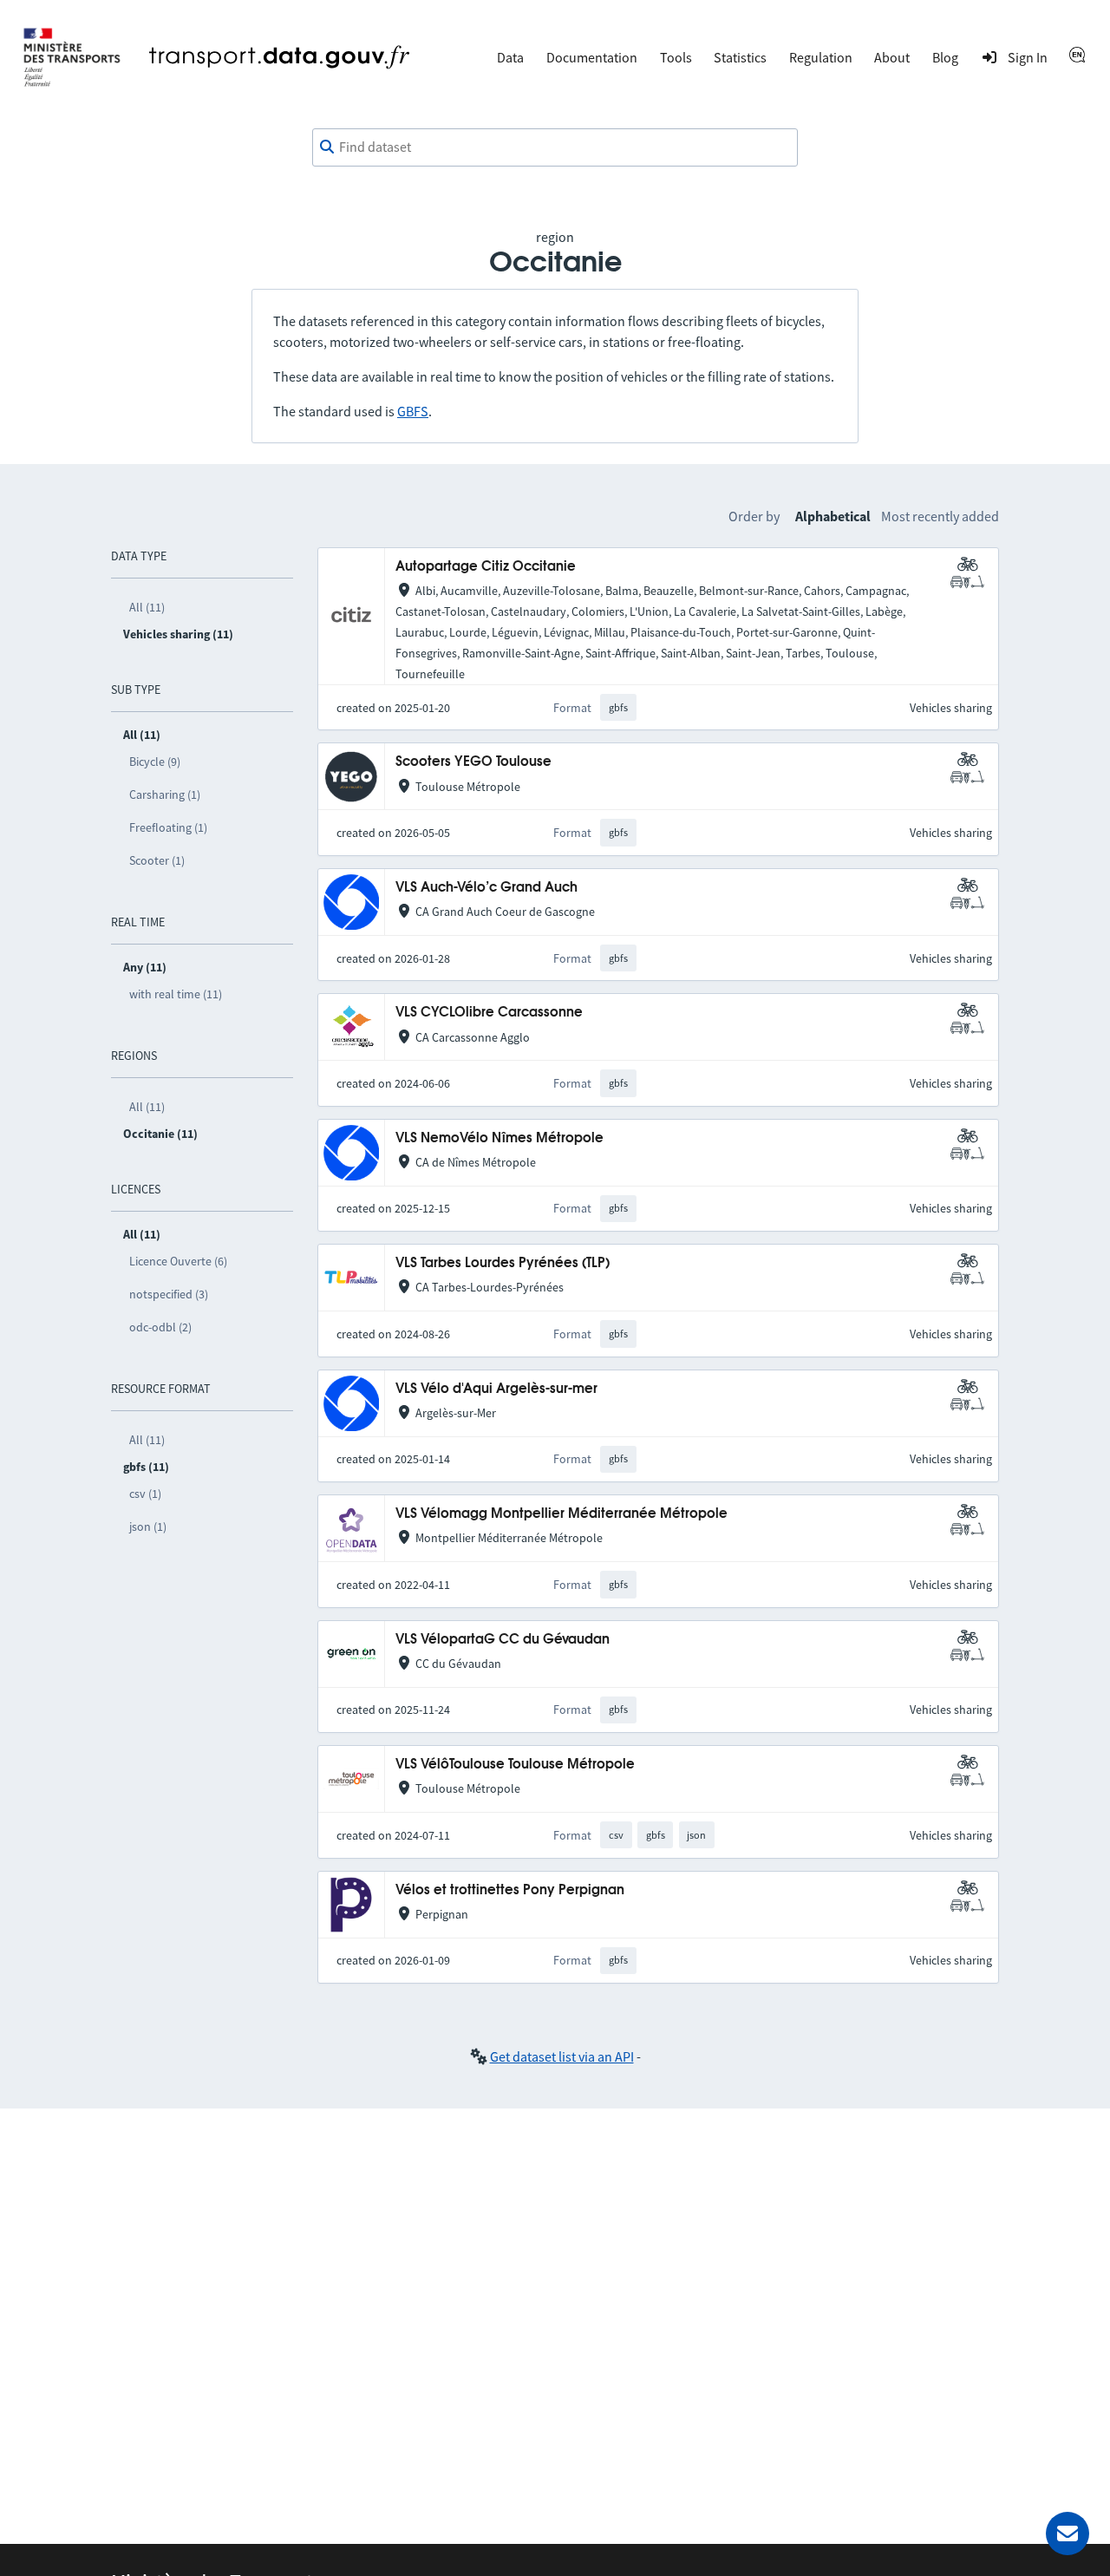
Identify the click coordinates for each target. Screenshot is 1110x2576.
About (892, 57)
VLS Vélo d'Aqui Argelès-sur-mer (496, 1389)
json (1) (148, 1527)
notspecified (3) (169, 1294)
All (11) (147, 607)
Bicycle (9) (155, 762)
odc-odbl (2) (160, 1327)
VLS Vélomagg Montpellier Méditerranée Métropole (562, 1514)
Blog (945, 57)
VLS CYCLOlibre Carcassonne (489, 1013)
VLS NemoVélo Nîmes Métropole (499, 1138)
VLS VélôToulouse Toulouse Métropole (515, 1765)
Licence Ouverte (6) (178, 1261)
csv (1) (145, 1494)
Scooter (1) (157, 860)
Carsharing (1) (165, 794)
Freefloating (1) (168, 827)
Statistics (740, 57)
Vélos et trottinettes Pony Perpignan (510, 1890)
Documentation (592, 57)
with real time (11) (176, 994)
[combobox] (555, 147)
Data (510, 57)
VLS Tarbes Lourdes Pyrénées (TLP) (503, 1263)
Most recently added (940, 516)
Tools (676, 57)
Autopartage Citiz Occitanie (486, 567)
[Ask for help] (1068, 2534)
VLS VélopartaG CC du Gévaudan (503, 1640)
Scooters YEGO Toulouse (473, 762)
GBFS (413, 411)
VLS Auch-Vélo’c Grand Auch (486, 888)
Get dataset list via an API (562, 2056)
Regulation (821, 57)
